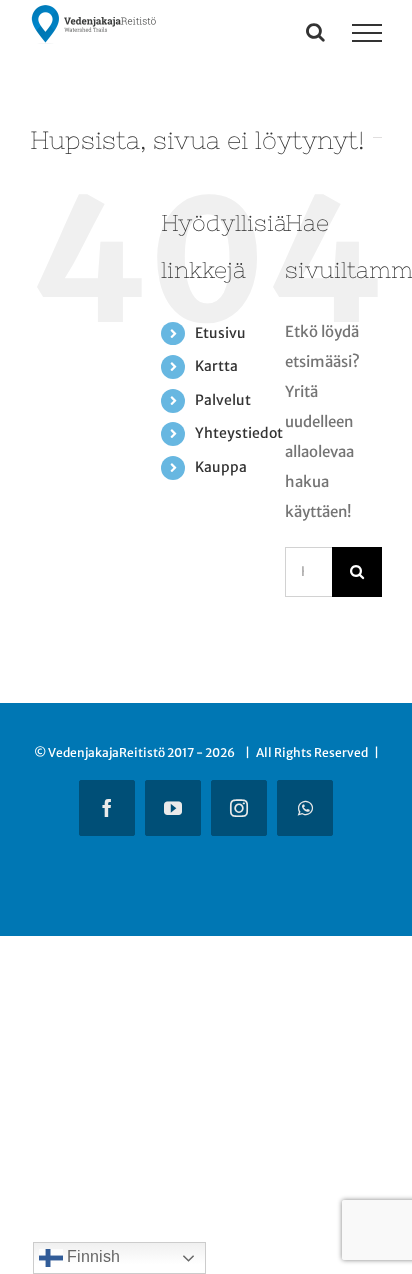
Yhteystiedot (239, 433)
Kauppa (221, 467)
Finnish (91, 1256)
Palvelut (223, 400)
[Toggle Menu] (367, 33)
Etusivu (220, 333)
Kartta (216, 366)
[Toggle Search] (315, 32)
